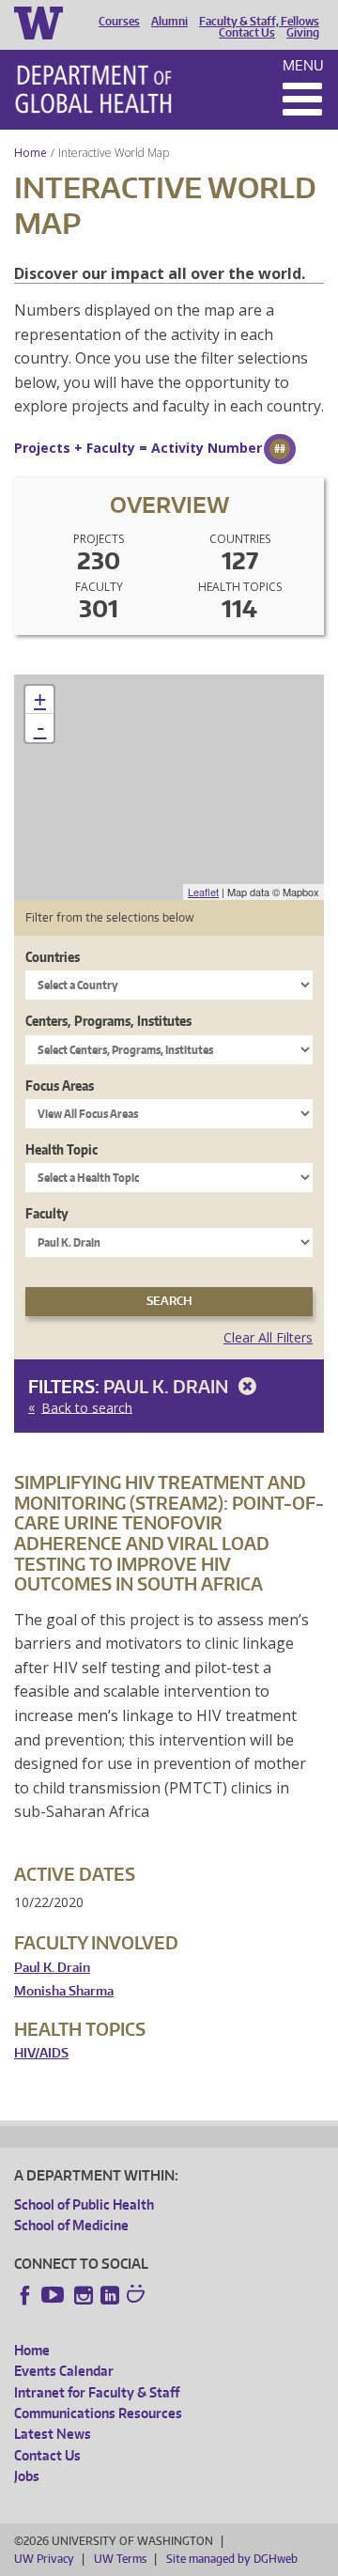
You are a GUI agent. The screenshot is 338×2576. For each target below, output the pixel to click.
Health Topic (61, 1149)
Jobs (27, 2476)
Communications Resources (98, 2413)
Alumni (169, 22)
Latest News (53, 2434)
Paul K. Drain (168, 1386)
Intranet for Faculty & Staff (97, 2392)
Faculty (47, 1213)
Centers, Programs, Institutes (108, 1021)
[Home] (93, 89)
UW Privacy (44, 2559)
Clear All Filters (268, 1337)
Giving (303, 33)
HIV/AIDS (41, 2053)
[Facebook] (25, 2295)
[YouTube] (54, 2295)
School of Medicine (71, 2225)
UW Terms (120, 2559)
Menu (303, 65)
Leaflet (203, 892)
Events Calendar (64, 2371)
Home (31, 153)
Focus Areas (60, 1086)
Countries (53, 957)
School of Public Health (84, 2204)
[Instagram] (84, 2295)
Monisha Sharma (64, 1991)
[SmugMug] (138, 2296)
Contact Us (247, 33)
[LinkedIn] (110, 2295)
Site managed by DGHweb (232, 2559)
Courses (119, 22)
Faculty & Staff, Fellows (259, 22)
